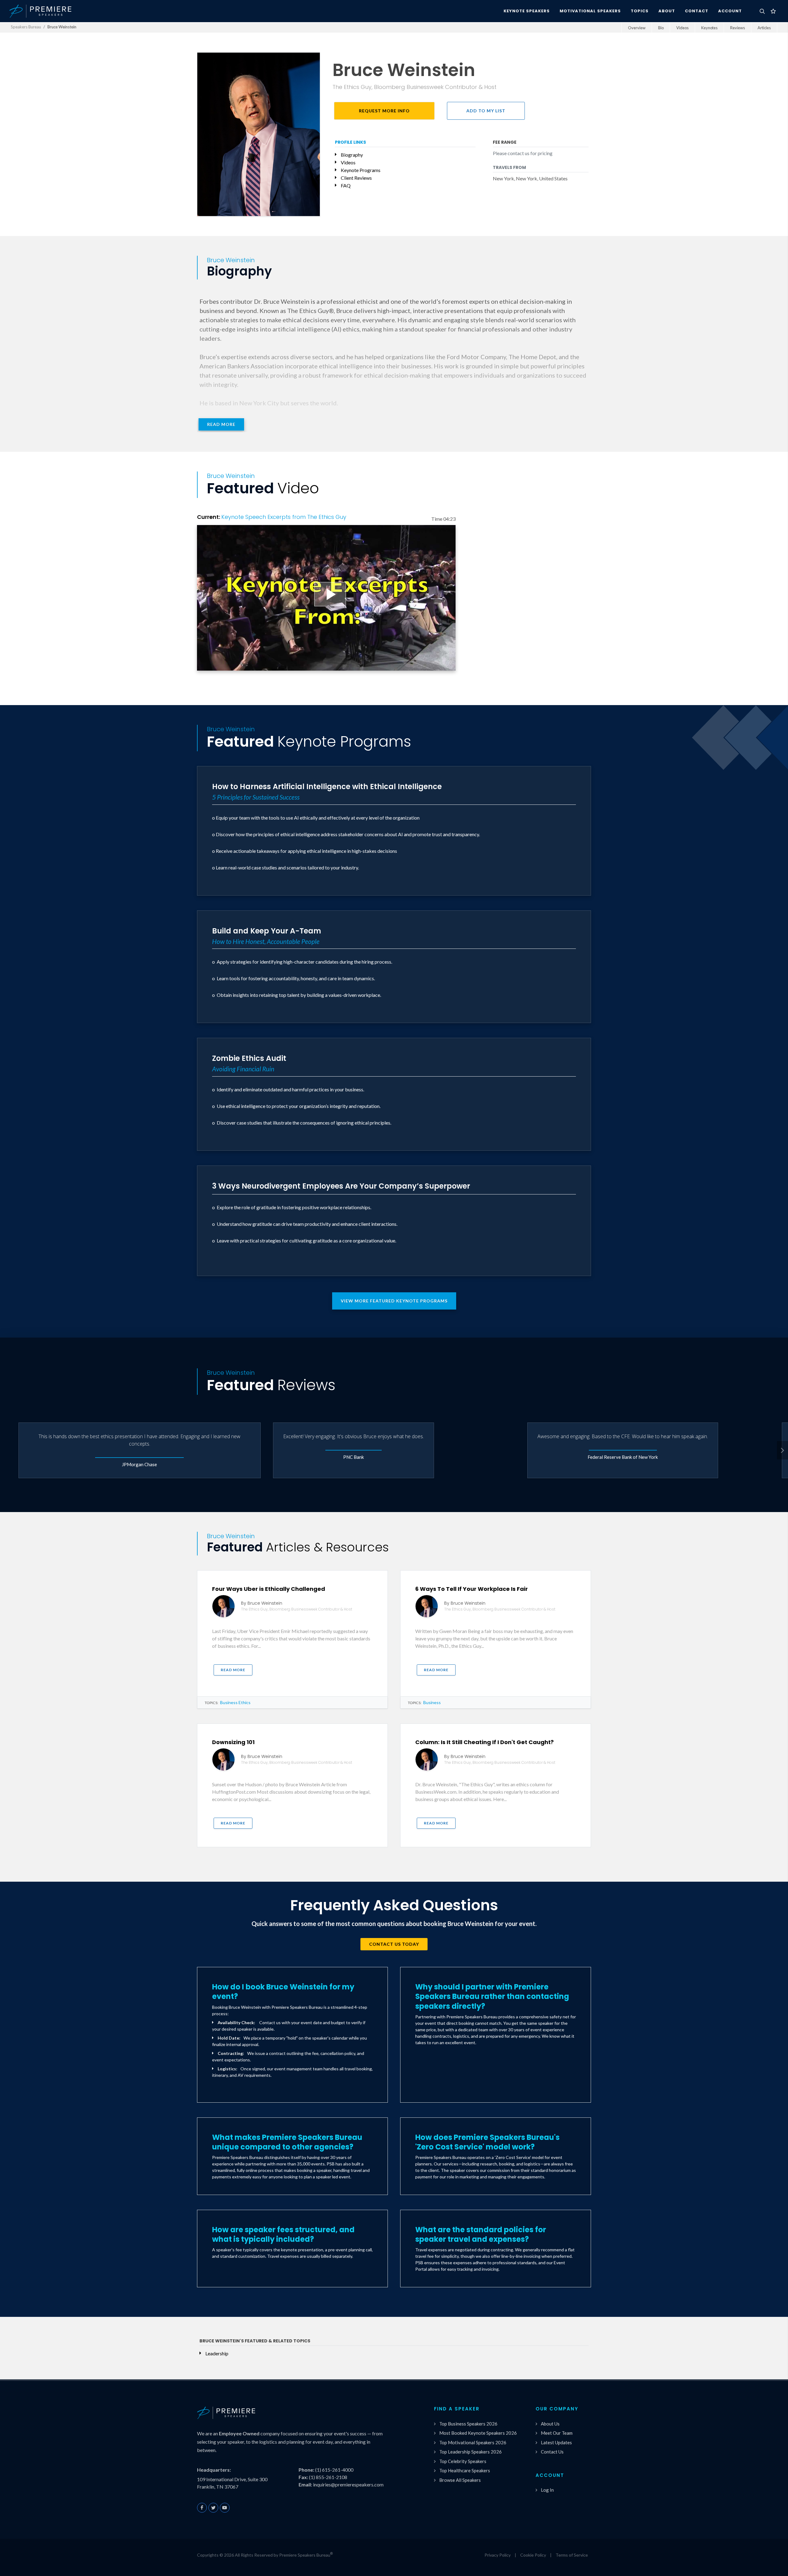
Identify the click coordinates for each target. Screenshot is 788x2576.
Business (432, 1702)
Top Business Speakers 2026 (468, 2424)
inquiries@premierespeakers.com (348, 2484)
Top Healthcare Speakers (465, 2470)
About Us (550, 2424)
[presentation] (782, 1450)
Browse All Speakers (460, 2480)
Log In (547, 2490)
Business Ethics (235, 1702)
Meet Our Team (557, 2433)
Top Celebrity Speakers (463, 2461)
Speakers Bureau (26, 27)
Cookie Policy (533, 2555)
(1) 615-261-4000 (334, 2470)
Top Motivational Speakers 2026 (473, 2442)
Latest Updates (556, 2442)
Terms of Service (572, 2555)
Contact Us (552, 2452)
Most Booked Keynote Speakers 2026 (478, 2433)
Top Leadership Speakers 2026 (470, 2452)
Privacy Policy (498, 2555)
